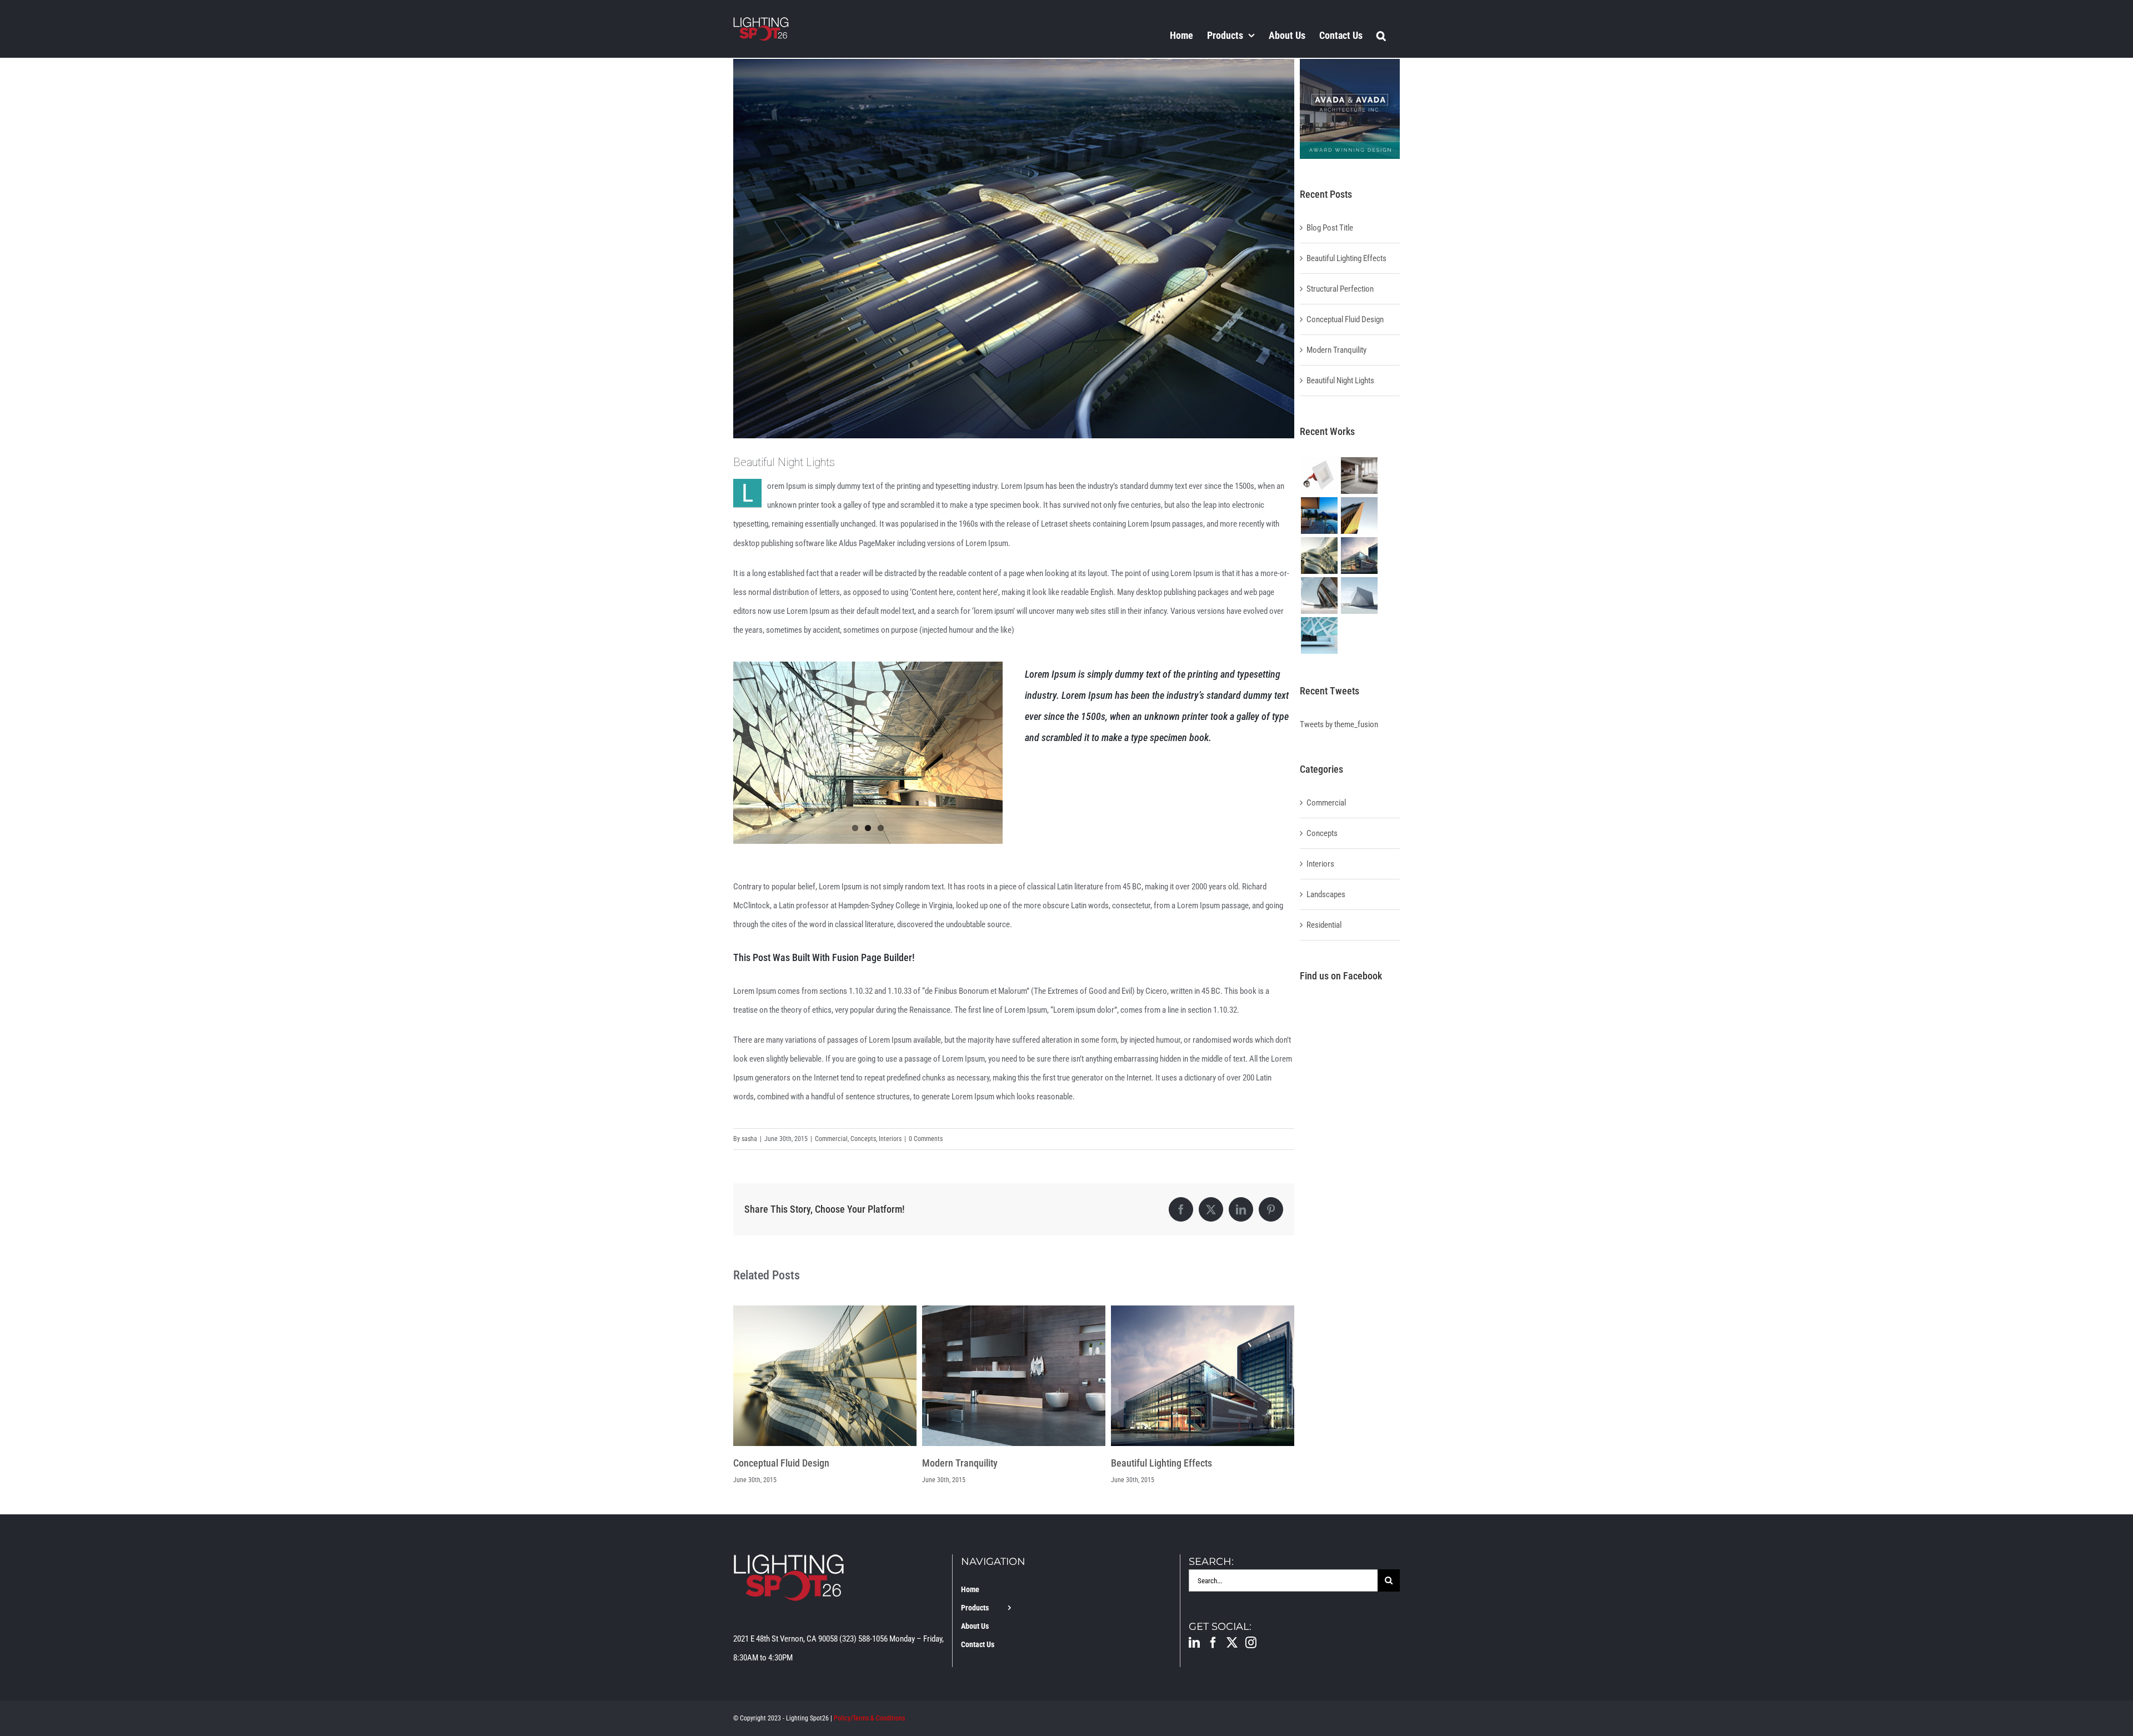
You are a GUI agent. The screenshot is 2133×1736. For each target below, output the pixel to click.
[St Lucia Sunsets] (1319, 516)
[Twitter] (1232, 1643)
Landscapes (1326, 894)
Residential (1324, 925)
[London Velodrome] (1319, 596)
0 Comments (926, 1139)
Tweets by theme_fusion (1339, 724)
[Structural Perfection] (1203, 1310)
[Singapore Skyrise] (1359, 476)
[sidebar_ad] (1350, 63)
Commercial (831, 1139)
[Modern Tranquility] (825, 1310)
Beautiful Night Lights (1340, 381)
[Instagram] (1251, 1643)
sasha (749, 1139)
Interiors (890, 1139)
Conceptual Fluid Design (1345, 319)
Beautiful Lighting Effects (973, 1463)
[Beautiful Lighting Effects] (1014, 1310)
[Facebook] (1213, 1643)
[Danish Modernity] (1359, 516)
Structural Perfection (1153, 1463)
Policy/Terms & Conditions (869, 1718)
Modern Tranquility (771, 1463)
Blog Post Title (1330, 228)
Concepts (863, 1139)
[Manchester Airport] (1359, 556)
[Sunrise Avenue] (1319, 476)
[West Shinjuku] (1319, 556)
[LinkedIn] (1194, 1643)
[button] (1381, 35)
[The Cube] (1359, 596)
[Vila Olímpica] (1319, 636)
